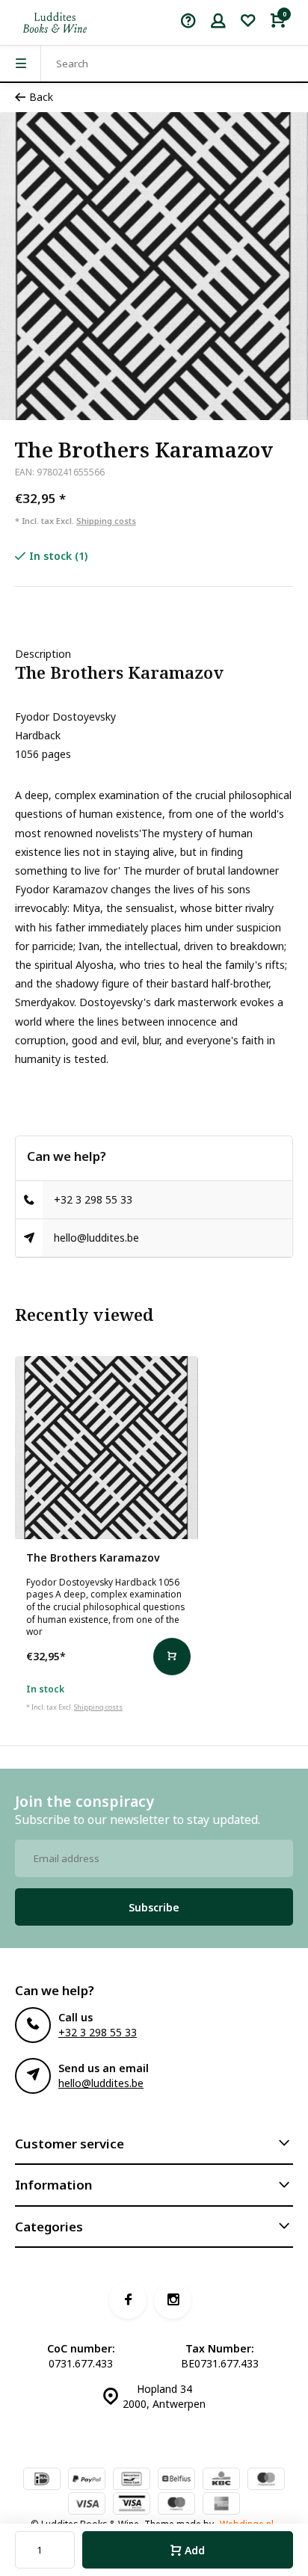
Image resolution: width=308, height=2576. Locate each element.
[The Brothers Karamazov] (107, 1448)
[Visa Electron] (132, 2505)
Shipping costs (106, 521)
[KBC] (221, 2480)
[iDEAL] (42, 2480)
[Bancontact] (132, 2480)
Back (41, 97)
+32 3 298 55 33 (93, 1199)
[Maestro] (176, 2505)
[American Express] (221, 2505)
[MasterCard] (266, 2480)
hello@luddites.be (96, 1238)
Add (195, 2550)
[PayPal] (87, 2480)
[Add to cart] (172, 1657)
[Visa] (87, 2505)
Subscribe (154, 1907)
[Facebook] (128, 2300)
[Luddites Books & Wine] (55, 22)
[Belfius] (176, 2480)
